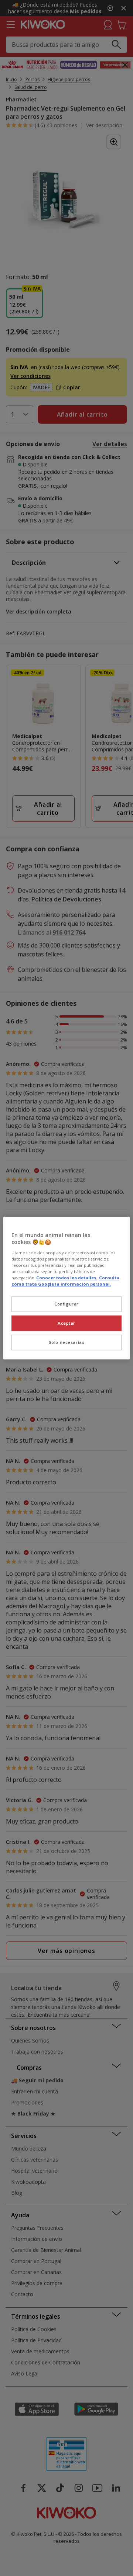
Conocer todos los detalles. (67, 1278)
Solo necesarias (67, 1342)
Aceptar (66, 1323)
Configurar (66, 1304)
